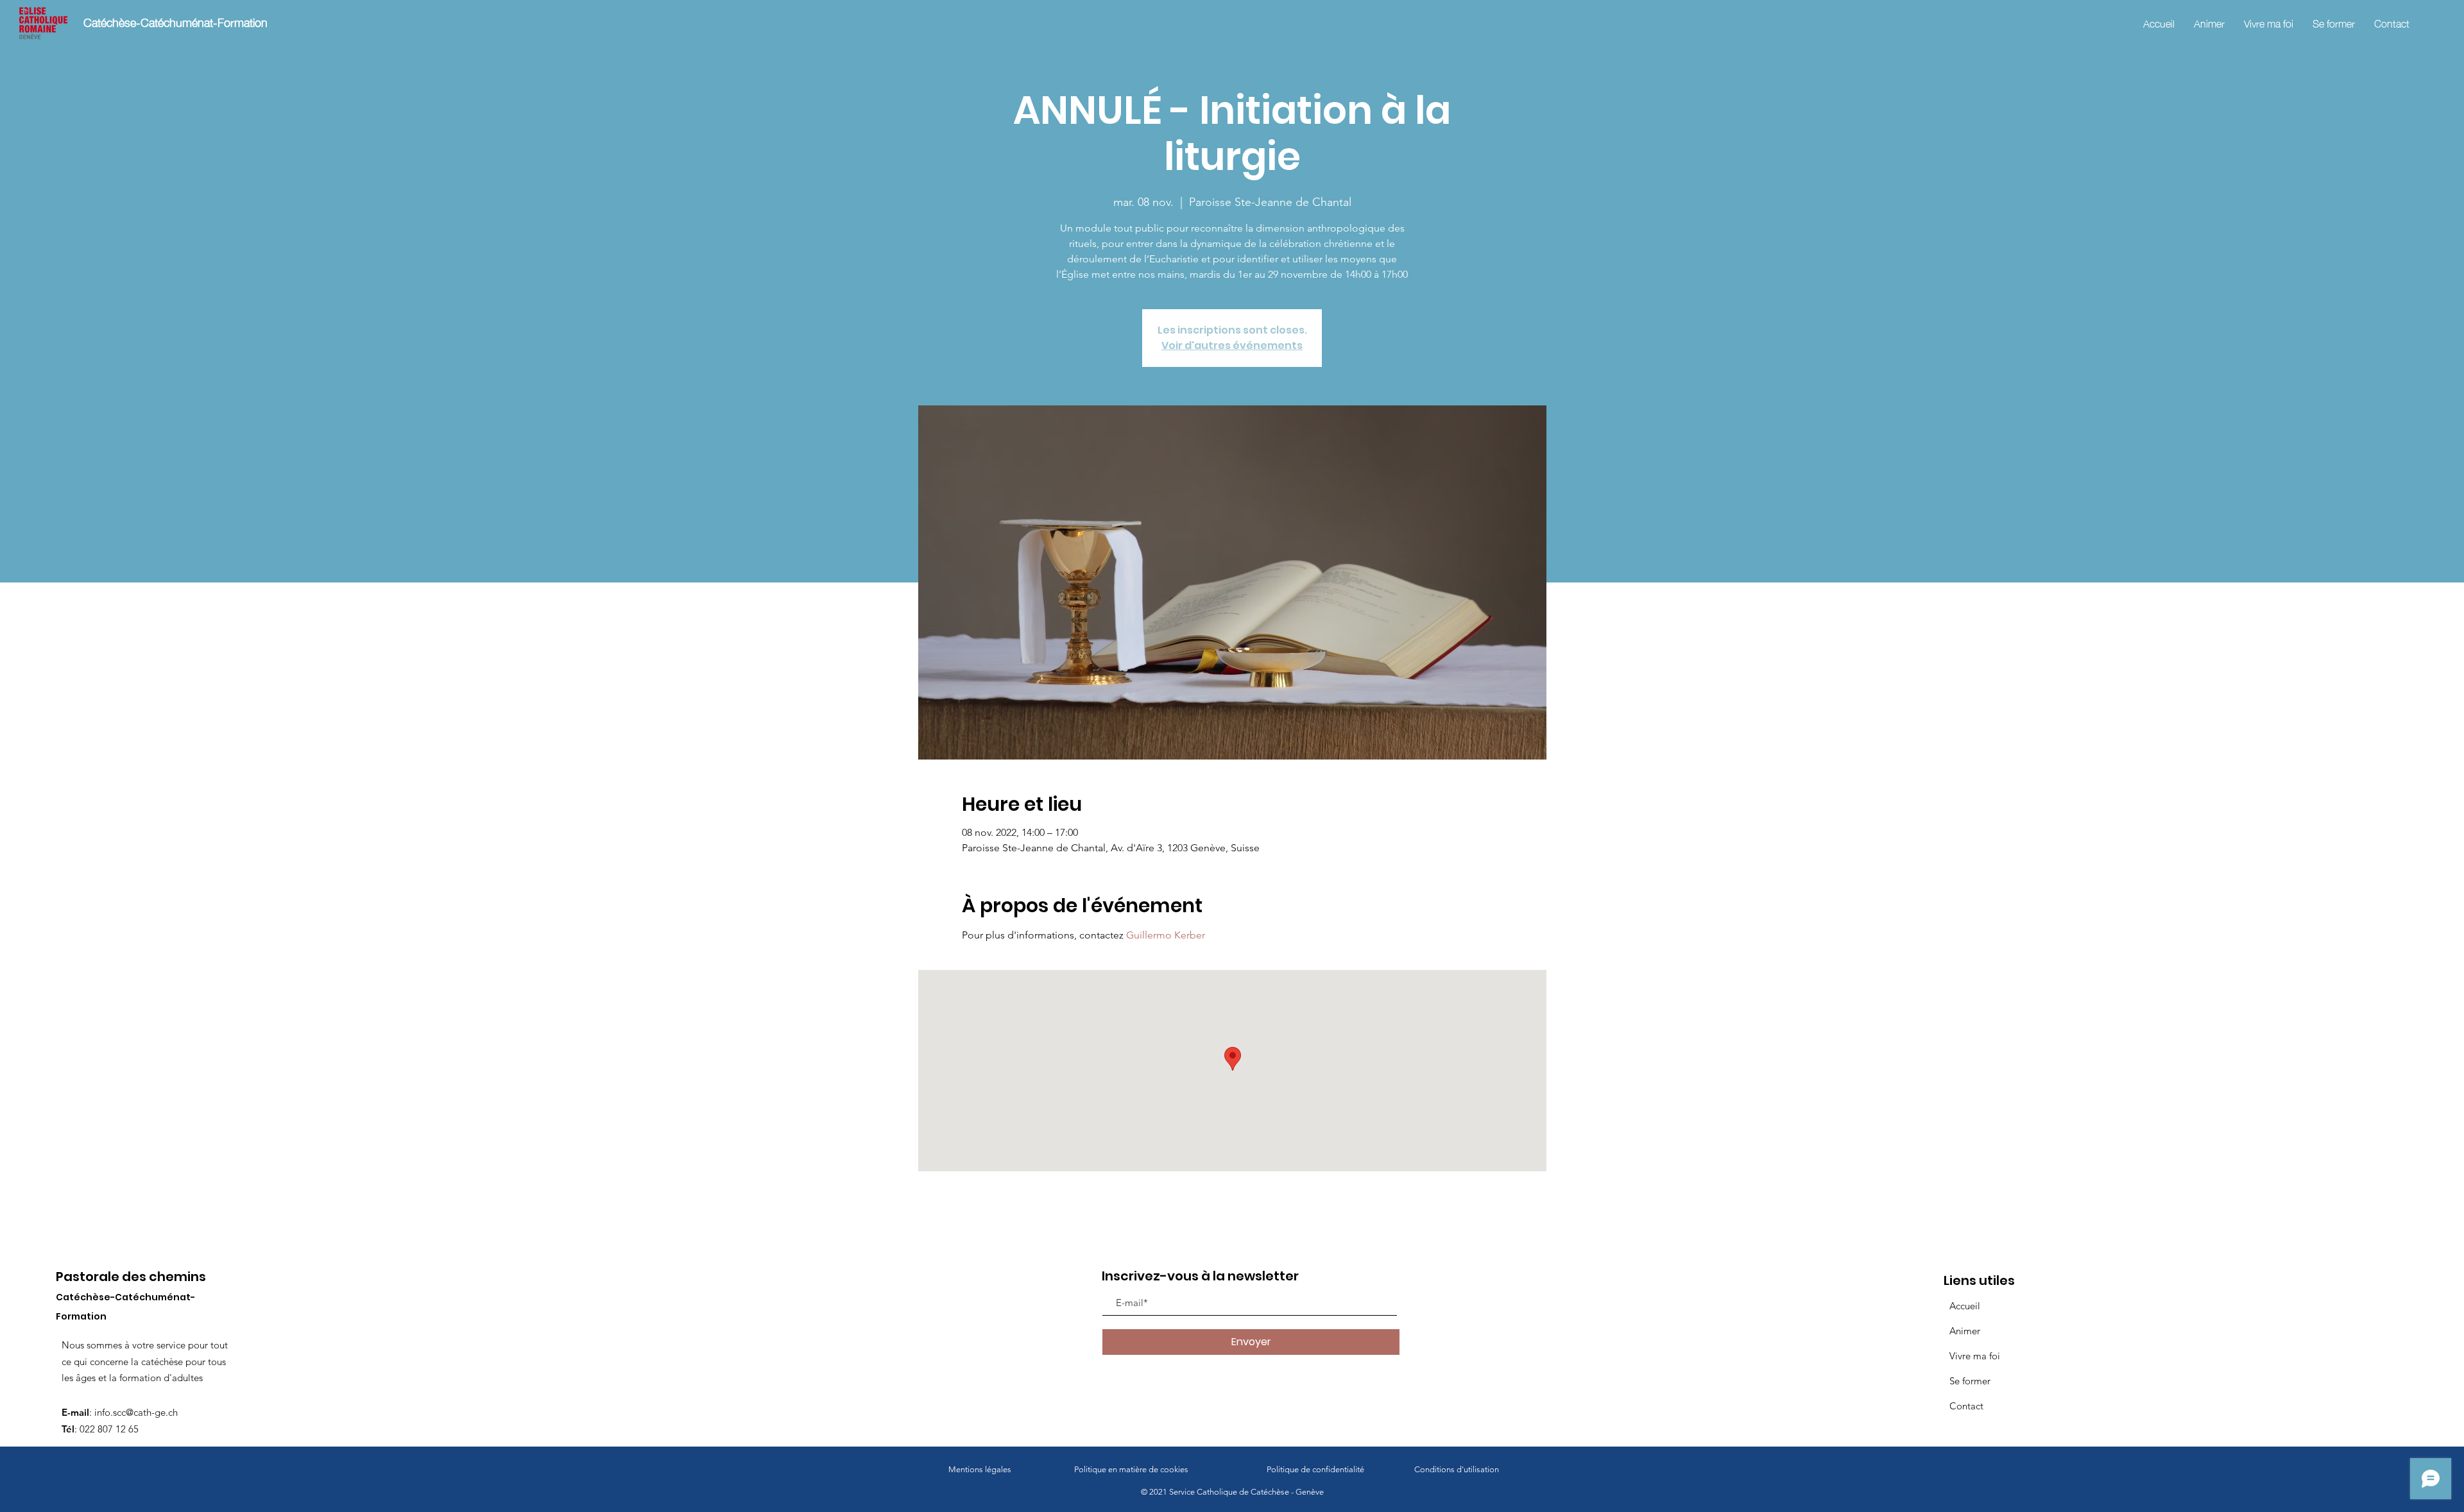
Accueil (1965, 1306)
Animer (1965, 1331)
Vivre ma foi (1975, 1356)
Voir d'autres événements (1232, 345)
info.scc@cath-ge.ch (136, 1412)
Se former (1970, 1381)
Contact (1966, 1406)
